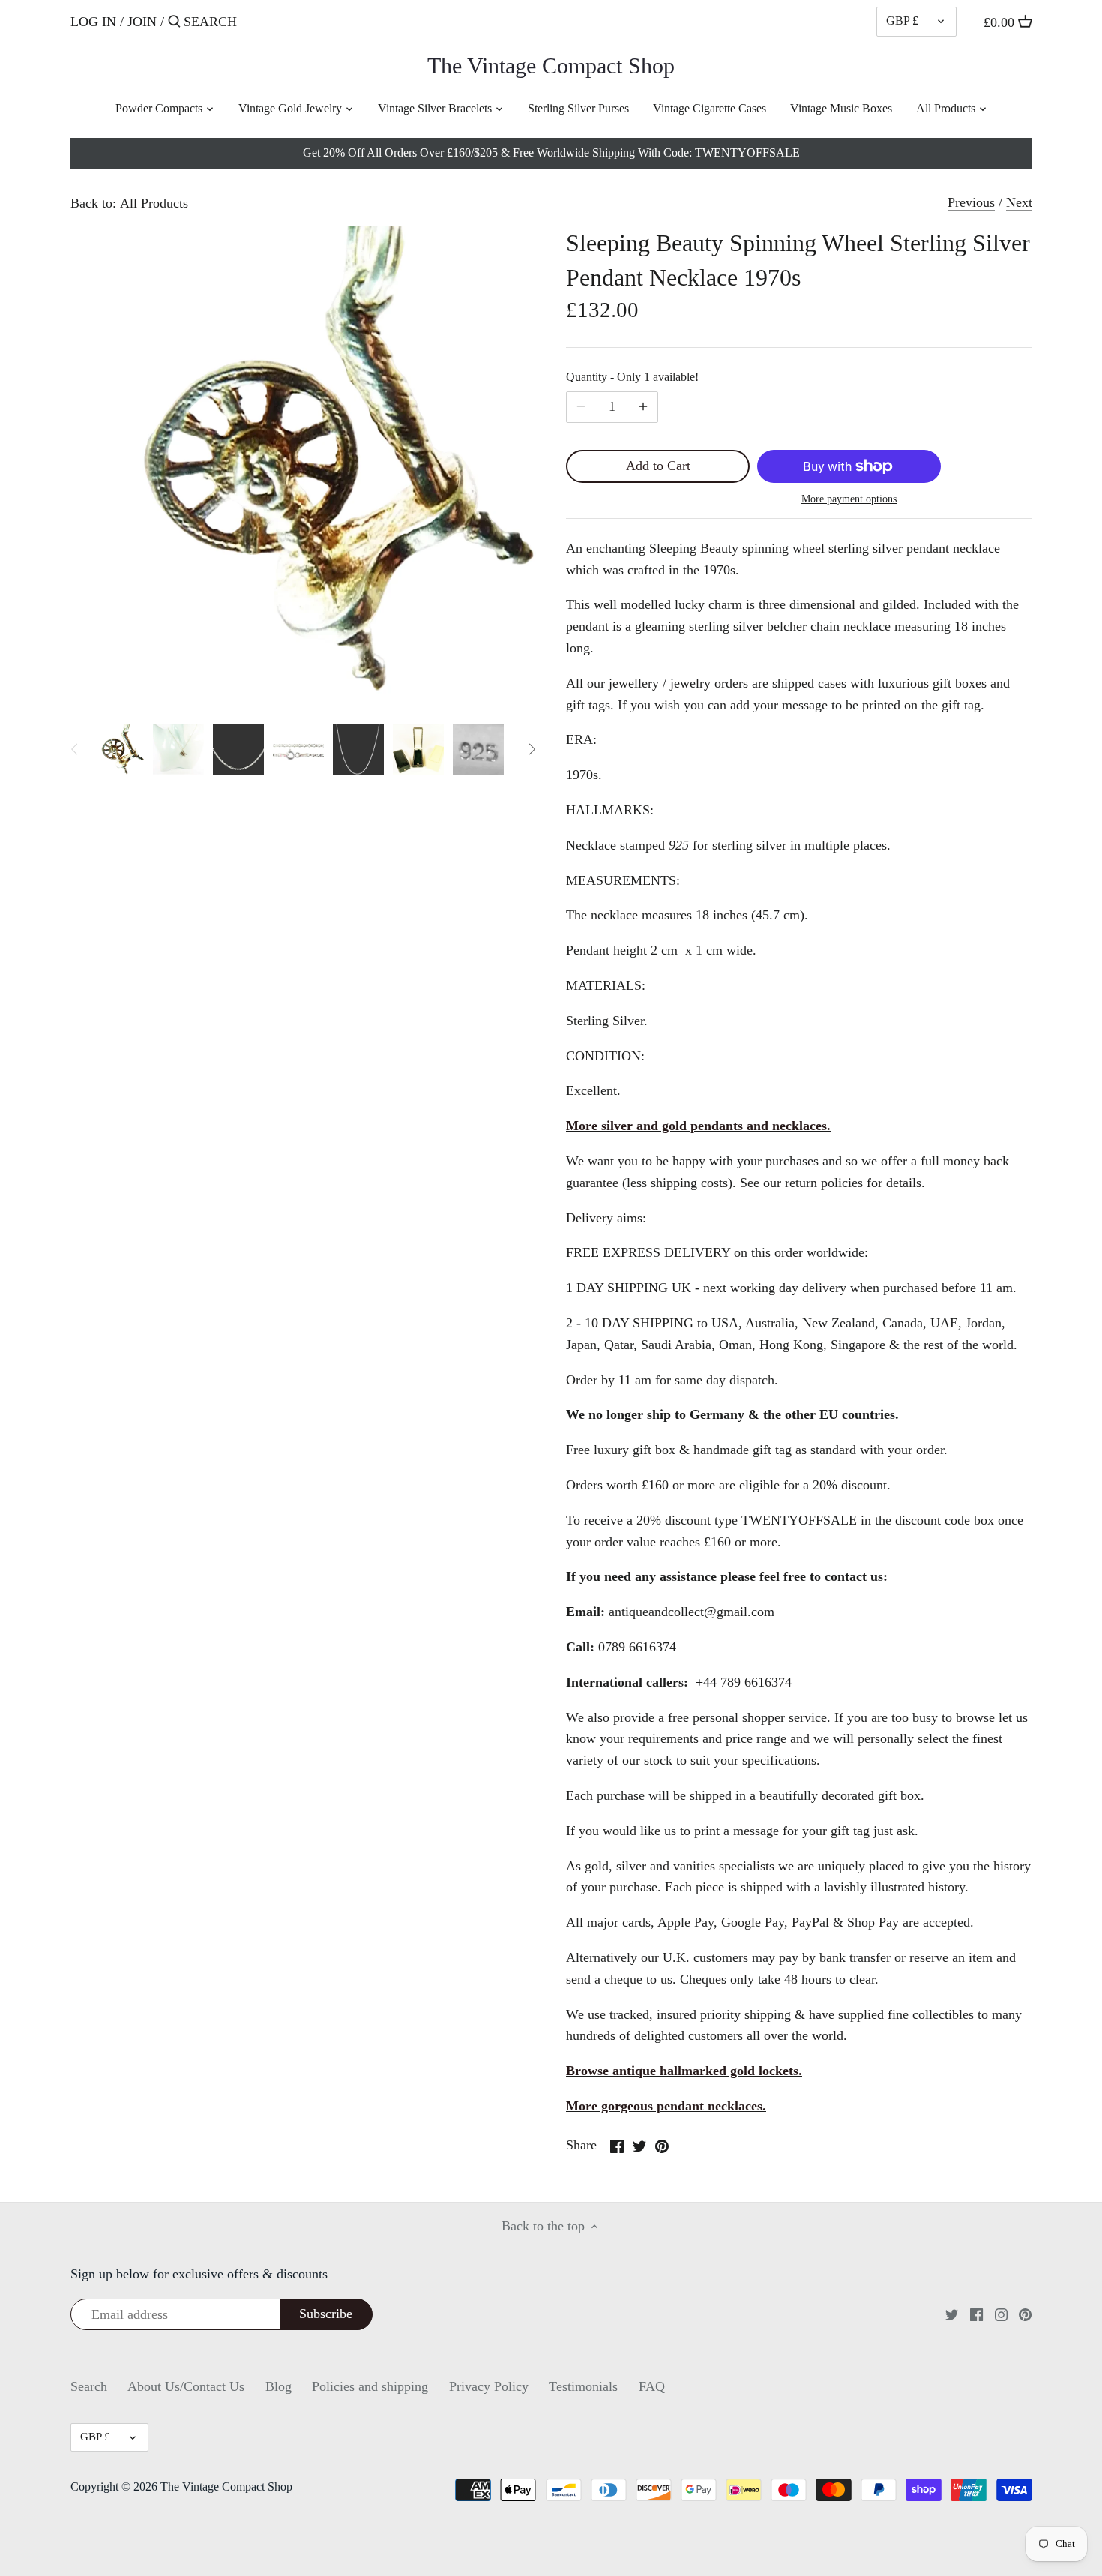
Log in (93, 22)
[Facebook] (976, 2314)
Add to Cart (658, 466)
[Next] (532, 749)
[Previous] (75, 749)
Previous (971, 202)
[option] (119, 749)
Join (142, 22)
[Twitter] (952, 2314)
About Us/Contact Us (186, 2386)
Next (1019, 202)
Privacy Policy (489, 2386)
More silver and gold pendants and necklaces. (698, 1126)
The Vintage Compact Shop (551, 66)
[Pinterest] (1025, 2314)
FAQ (652, 2386)
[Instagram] (1001, 2314)
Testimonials (583, 2386)
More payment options (849, 499)
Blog (278, 2386)
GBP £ (902, 21)
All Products (154, 203)
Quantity (632, 377)
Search (89, 2386)
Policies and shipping (370, 2386)
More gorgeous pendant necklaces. (666, 2106)
